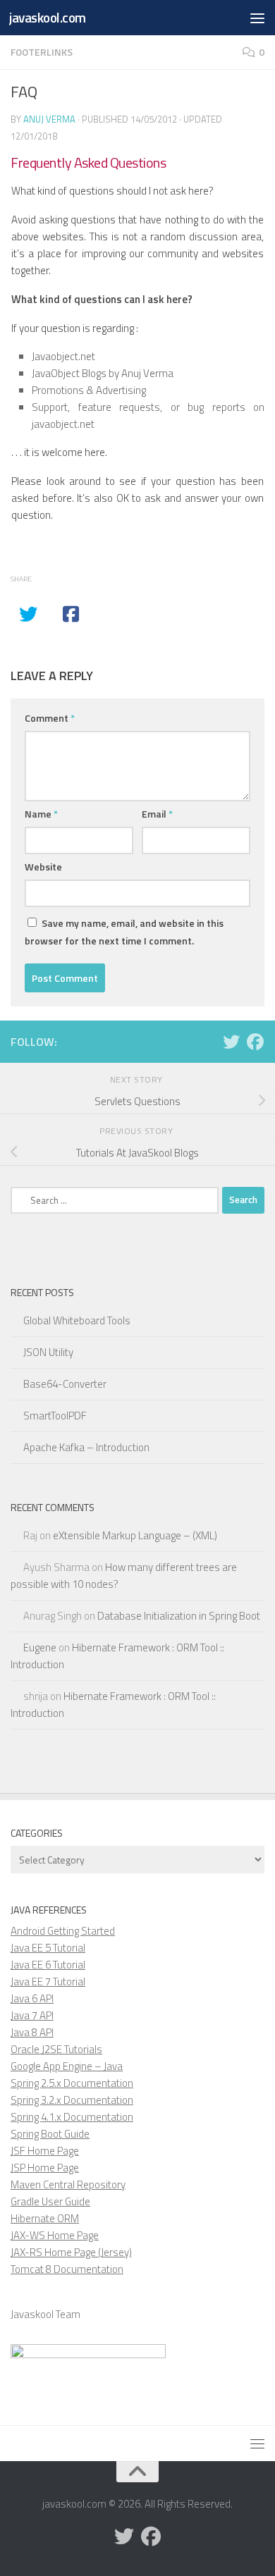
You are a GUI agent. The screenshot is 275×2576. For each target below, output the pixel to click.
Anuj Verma (49, 119)
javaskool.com (48, 17)
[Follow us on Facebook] (255, 1042)
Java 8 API (32, 2032)
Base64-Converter (65, 1384)
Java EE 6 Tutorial (48, 1965)
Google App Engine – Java (67, 2066)
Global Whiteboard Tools (77, 1320)
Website (43, 867)
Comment (50, 718)
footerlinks (42, 52)
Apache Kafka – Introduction (86, 1447)
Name (41, 814)
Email (157, 814)
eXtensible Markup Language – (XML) (135, 1535)
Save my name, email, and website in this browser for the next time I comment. (124, 932)
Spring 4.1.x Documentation (72, 2117)
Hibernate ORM (45, 2218)
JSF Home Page (45, 2151)
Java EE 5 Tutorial (48, 1948)
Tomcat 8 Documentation (67, 2269)
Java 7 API (32, 2015)
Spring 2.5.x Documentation (72, 2083)
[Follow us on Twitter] (231, 1042)
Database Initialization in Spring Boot (179, 1616)
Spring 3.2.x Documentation (72, 2100)
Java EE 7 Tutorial (48, 1982)
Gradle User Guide (50, 2201)
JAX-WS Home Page (55, 2235)
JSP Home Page (45, 2168)
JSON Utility (48, 1352)
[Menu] (257, 18)
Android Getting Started (63, 1931)
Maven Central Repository (68, 2184)
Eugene (40, 1647)
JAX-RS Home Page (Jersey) (71, 2252)
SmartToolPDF (55, 1416)
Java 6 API (32, 1998)
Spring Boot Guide (50, 2134)
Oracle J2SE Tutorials (56, 2049)
